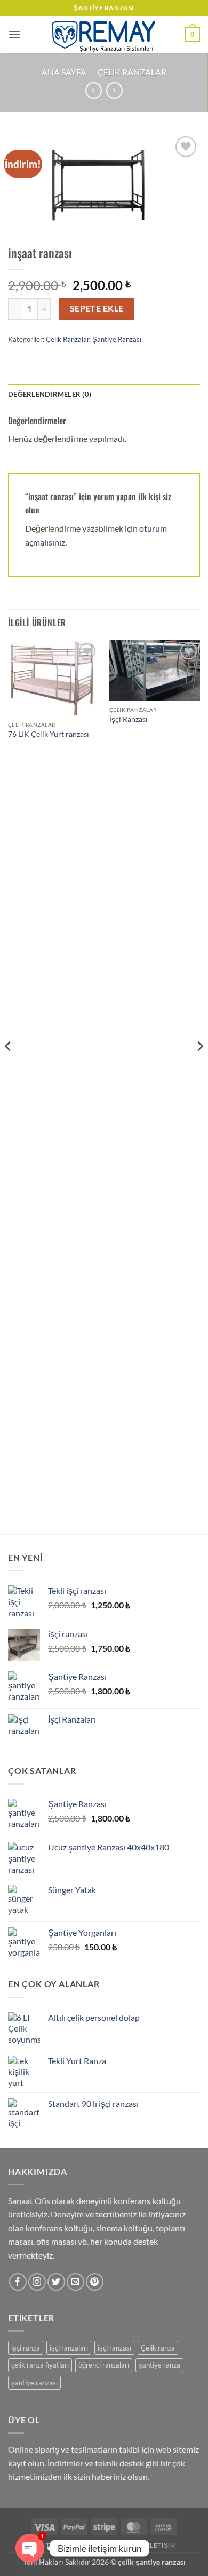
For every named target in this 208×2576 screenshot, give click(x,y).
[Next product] (94, 91)
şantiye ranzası (34, 2383)
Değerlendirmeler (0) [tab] (50, 394)
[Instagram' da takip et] (37, 2282)
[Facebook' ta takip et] (18, 2282)
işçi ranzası (114, 2348)
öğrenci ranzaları (104, 2365)
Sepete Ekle (97, 308)
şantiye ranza (159, 2365)
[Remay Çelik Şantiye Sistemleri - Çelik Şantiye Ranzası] (104, 35)
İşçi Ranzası (129, 719)
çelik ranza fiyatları (40, 2365)
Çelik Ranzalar (132, 72)
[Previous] (9, 1067)
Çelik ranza (158, 2348)
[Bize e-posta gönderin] (75, 2282)
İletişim (162, 2545)
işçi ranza (26, 2348)
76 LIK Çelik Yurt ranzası (49, 734)
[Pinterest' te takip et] (95, 2282)
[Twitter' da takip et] (56, 2282)
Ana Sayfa (64, 72)
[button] (14, 34)
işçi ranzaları (69, 2348)
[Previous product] (114, 91)
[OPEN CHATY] (30, 2548)
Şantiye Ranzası (117, 339)
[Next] (199, 1067)
